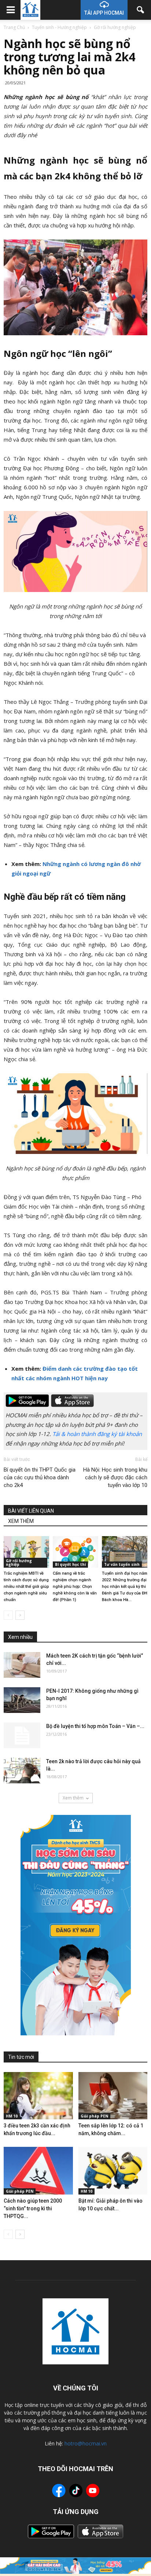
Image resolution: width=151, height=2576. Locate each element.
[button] (141, 10)
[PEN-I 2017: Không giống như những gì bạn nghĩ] (22, 1700)
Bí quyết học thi (70, 1564)
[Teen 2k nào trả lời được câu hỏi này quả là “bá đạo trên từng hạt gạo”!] (22, 1771)
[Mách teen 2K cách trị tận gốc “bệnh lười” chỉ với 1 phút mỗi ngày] (22, 1665)
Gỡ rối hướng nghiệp (19, 1563)
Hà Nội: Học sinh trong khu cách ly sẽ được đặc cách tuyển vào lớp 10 (115, 1477)
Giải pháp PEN (94, 2116)
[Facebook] (59, 2492)
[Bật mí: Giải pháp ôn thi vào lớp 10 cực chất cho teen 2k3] (113, 2171)
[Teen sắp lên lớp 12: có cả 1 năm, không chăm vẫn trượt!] (113, 2096)
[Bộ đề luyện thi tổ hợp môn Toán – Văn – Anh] (22, 1735)
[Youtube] (93, 2492)
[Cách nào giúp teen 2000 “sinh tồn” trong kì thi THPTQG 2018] (38, 2171)
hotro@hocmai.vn (86, 2443)
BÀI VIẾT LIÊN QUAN (31, 1511)
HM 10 (12, 2116)
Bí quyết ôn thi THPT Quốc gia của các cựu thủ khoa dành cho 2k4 (40, 1477)
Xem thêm (73, 1798)
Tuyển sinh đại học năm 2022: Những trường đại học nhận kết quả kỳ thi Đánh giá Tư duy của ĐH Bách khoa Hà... (125, 1587)
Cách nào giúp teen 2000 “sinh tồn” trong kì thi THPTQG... (33, 2208)
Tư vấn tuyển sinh (122, 1564)
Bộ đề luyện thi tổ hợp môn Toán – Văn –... (95, 1726)
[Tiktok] (76, 2491)
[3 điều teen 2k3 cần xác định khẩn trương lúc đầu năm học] (38, 2096)
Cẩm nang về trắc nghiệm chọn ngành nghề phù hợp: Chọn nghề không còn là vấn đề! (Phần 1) (75, 1587)
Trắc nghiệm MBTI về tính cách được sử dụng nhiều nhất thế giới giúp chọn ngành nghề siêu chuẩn (26, 1587)
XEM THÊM (21, 1521)
